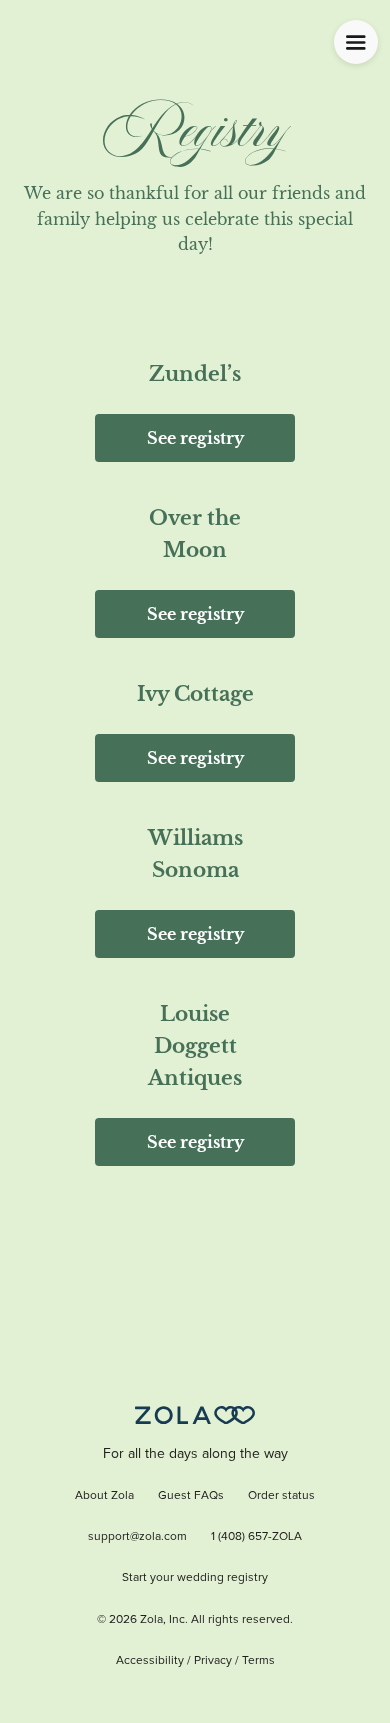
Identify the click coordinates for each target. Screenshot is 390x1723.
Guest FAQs (191, 1496)
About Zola (104, 1496)
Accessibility (150, 1661)
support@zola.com (137, 1537)
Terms (258, 1661)
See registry (195, 438)
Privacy (213, 1661)
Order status (281, 1496)
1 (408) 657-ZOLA (256, 1537)
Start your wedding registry (195, 1578)
